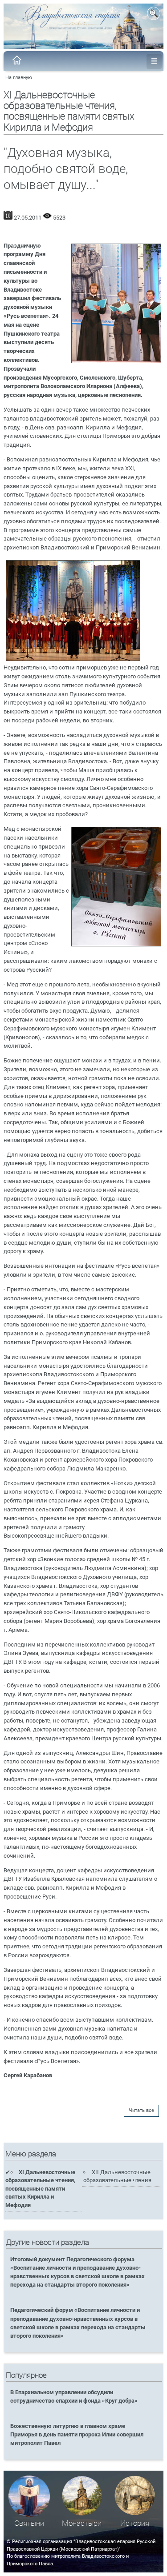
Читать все (141, 2110)
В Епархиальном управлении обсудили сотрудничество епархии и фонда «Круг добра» (74, 2396)
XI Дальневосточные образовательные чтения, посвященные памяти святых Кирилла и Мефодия (40, 2189)
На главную (19, 78)
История (135, 2523)
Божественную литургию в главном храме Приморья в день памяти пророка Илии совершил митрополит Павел (77, 2434)
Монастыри (82, 2523)
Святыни (29, 2523)
